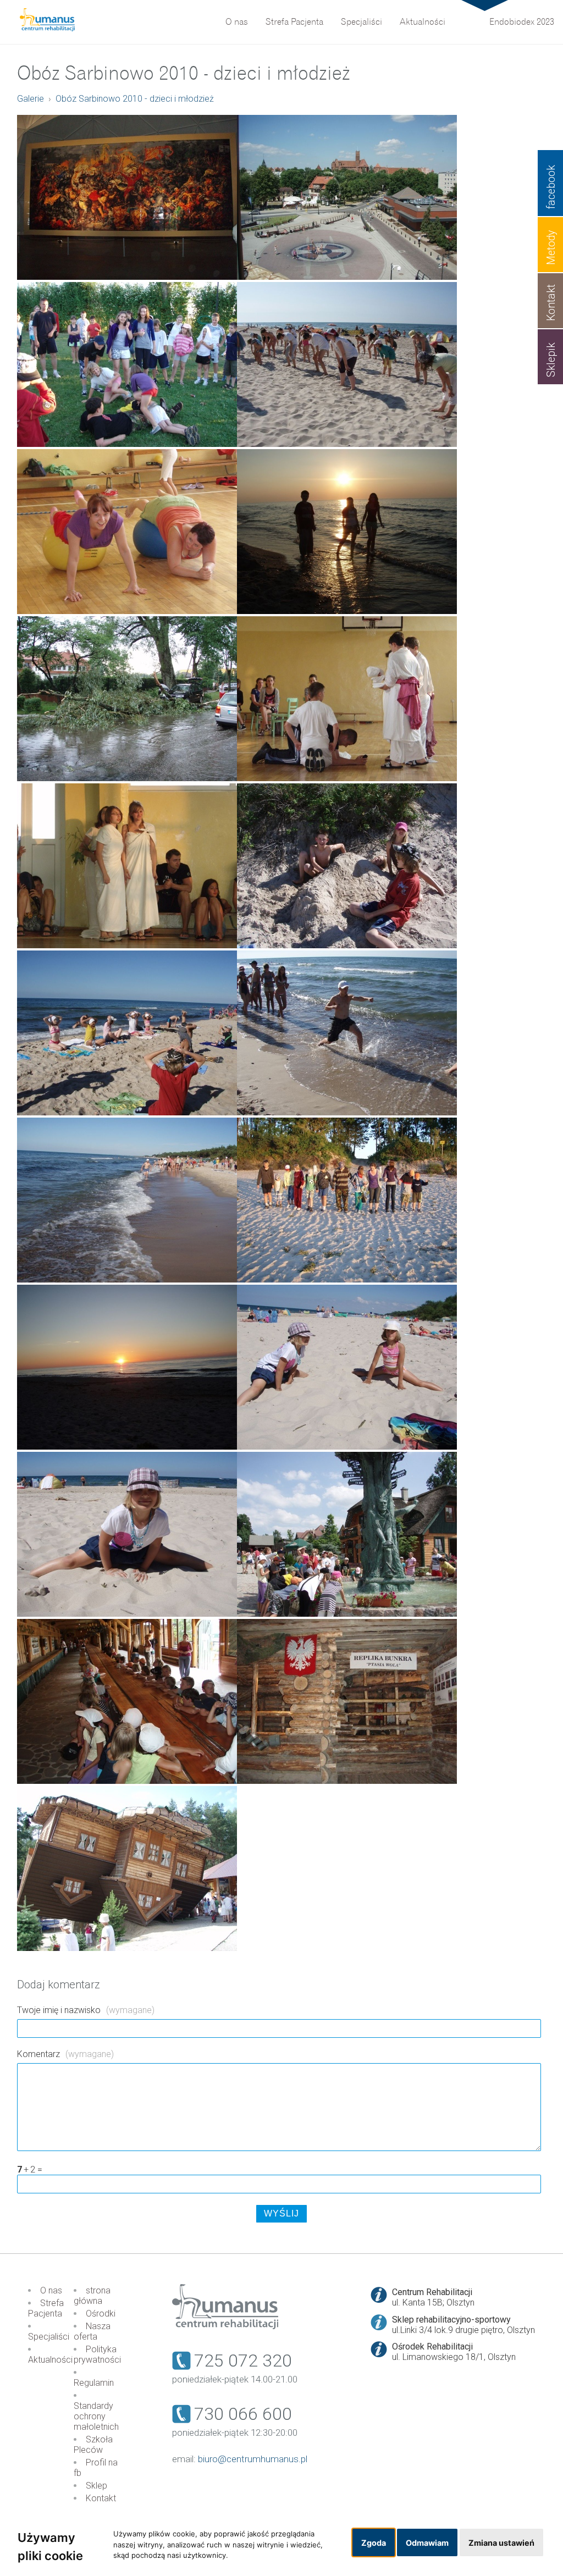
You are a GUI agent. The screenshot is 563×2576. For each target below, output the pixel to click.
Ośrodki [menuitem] (101, 2314)
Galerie (31, 99)
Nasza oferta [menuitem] (92, 2331)
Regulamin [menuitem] (94, 2383)
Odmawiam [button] (427, 2543)
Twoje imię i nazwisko (86, 2010)
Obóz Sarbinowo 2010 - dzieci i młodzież (135, 99)
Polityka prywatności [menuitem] (97, 2354)
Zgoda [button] (374, 2543)
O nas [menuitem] (237, 22)
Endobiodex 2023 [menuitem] (522, 22)
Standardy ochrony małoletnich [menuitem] (96, 2416)
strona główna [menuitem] (92, 2296)
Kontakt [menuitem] (101, 2498)
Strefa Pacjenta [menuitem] (294, 22)
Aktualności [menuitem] (423, 22)
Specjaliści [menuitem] (361, 22)
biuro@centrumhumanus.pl (253, 2459)
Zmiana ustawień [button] (501, 2543)
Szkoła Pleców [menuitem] (93, 2445)
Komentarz (65, 2054)
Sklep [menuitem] (96, 2486)
